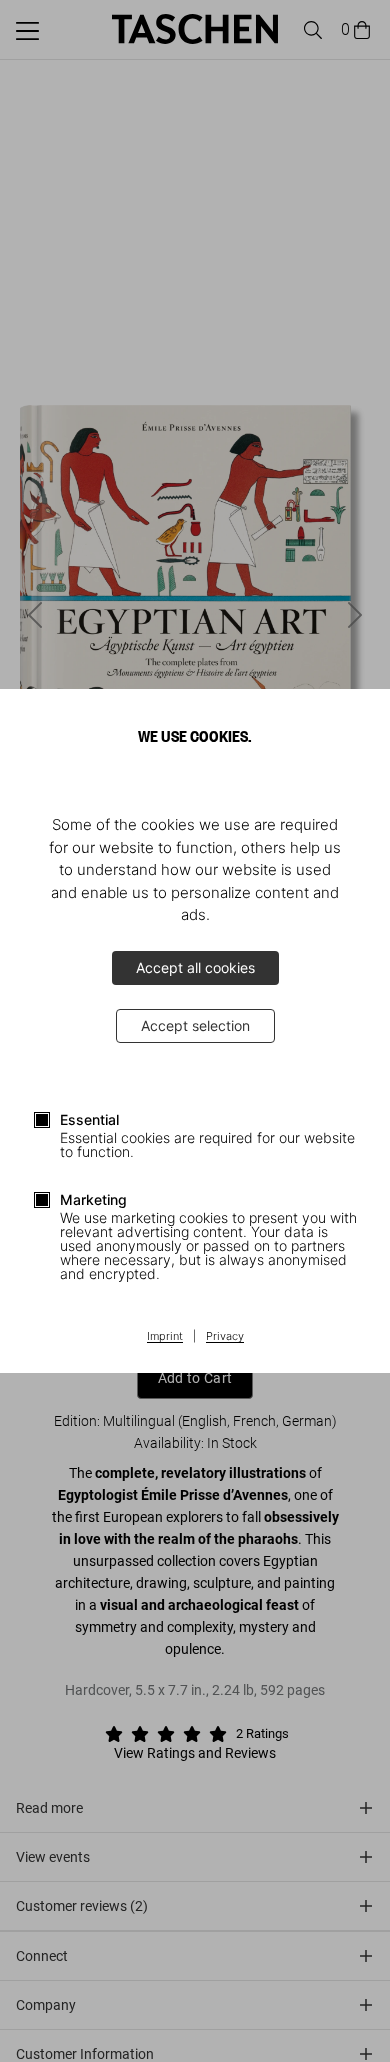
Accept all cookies (195, 967)
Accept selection (195, 1025)
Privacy (225, 1337)
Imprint (165, 1337)
